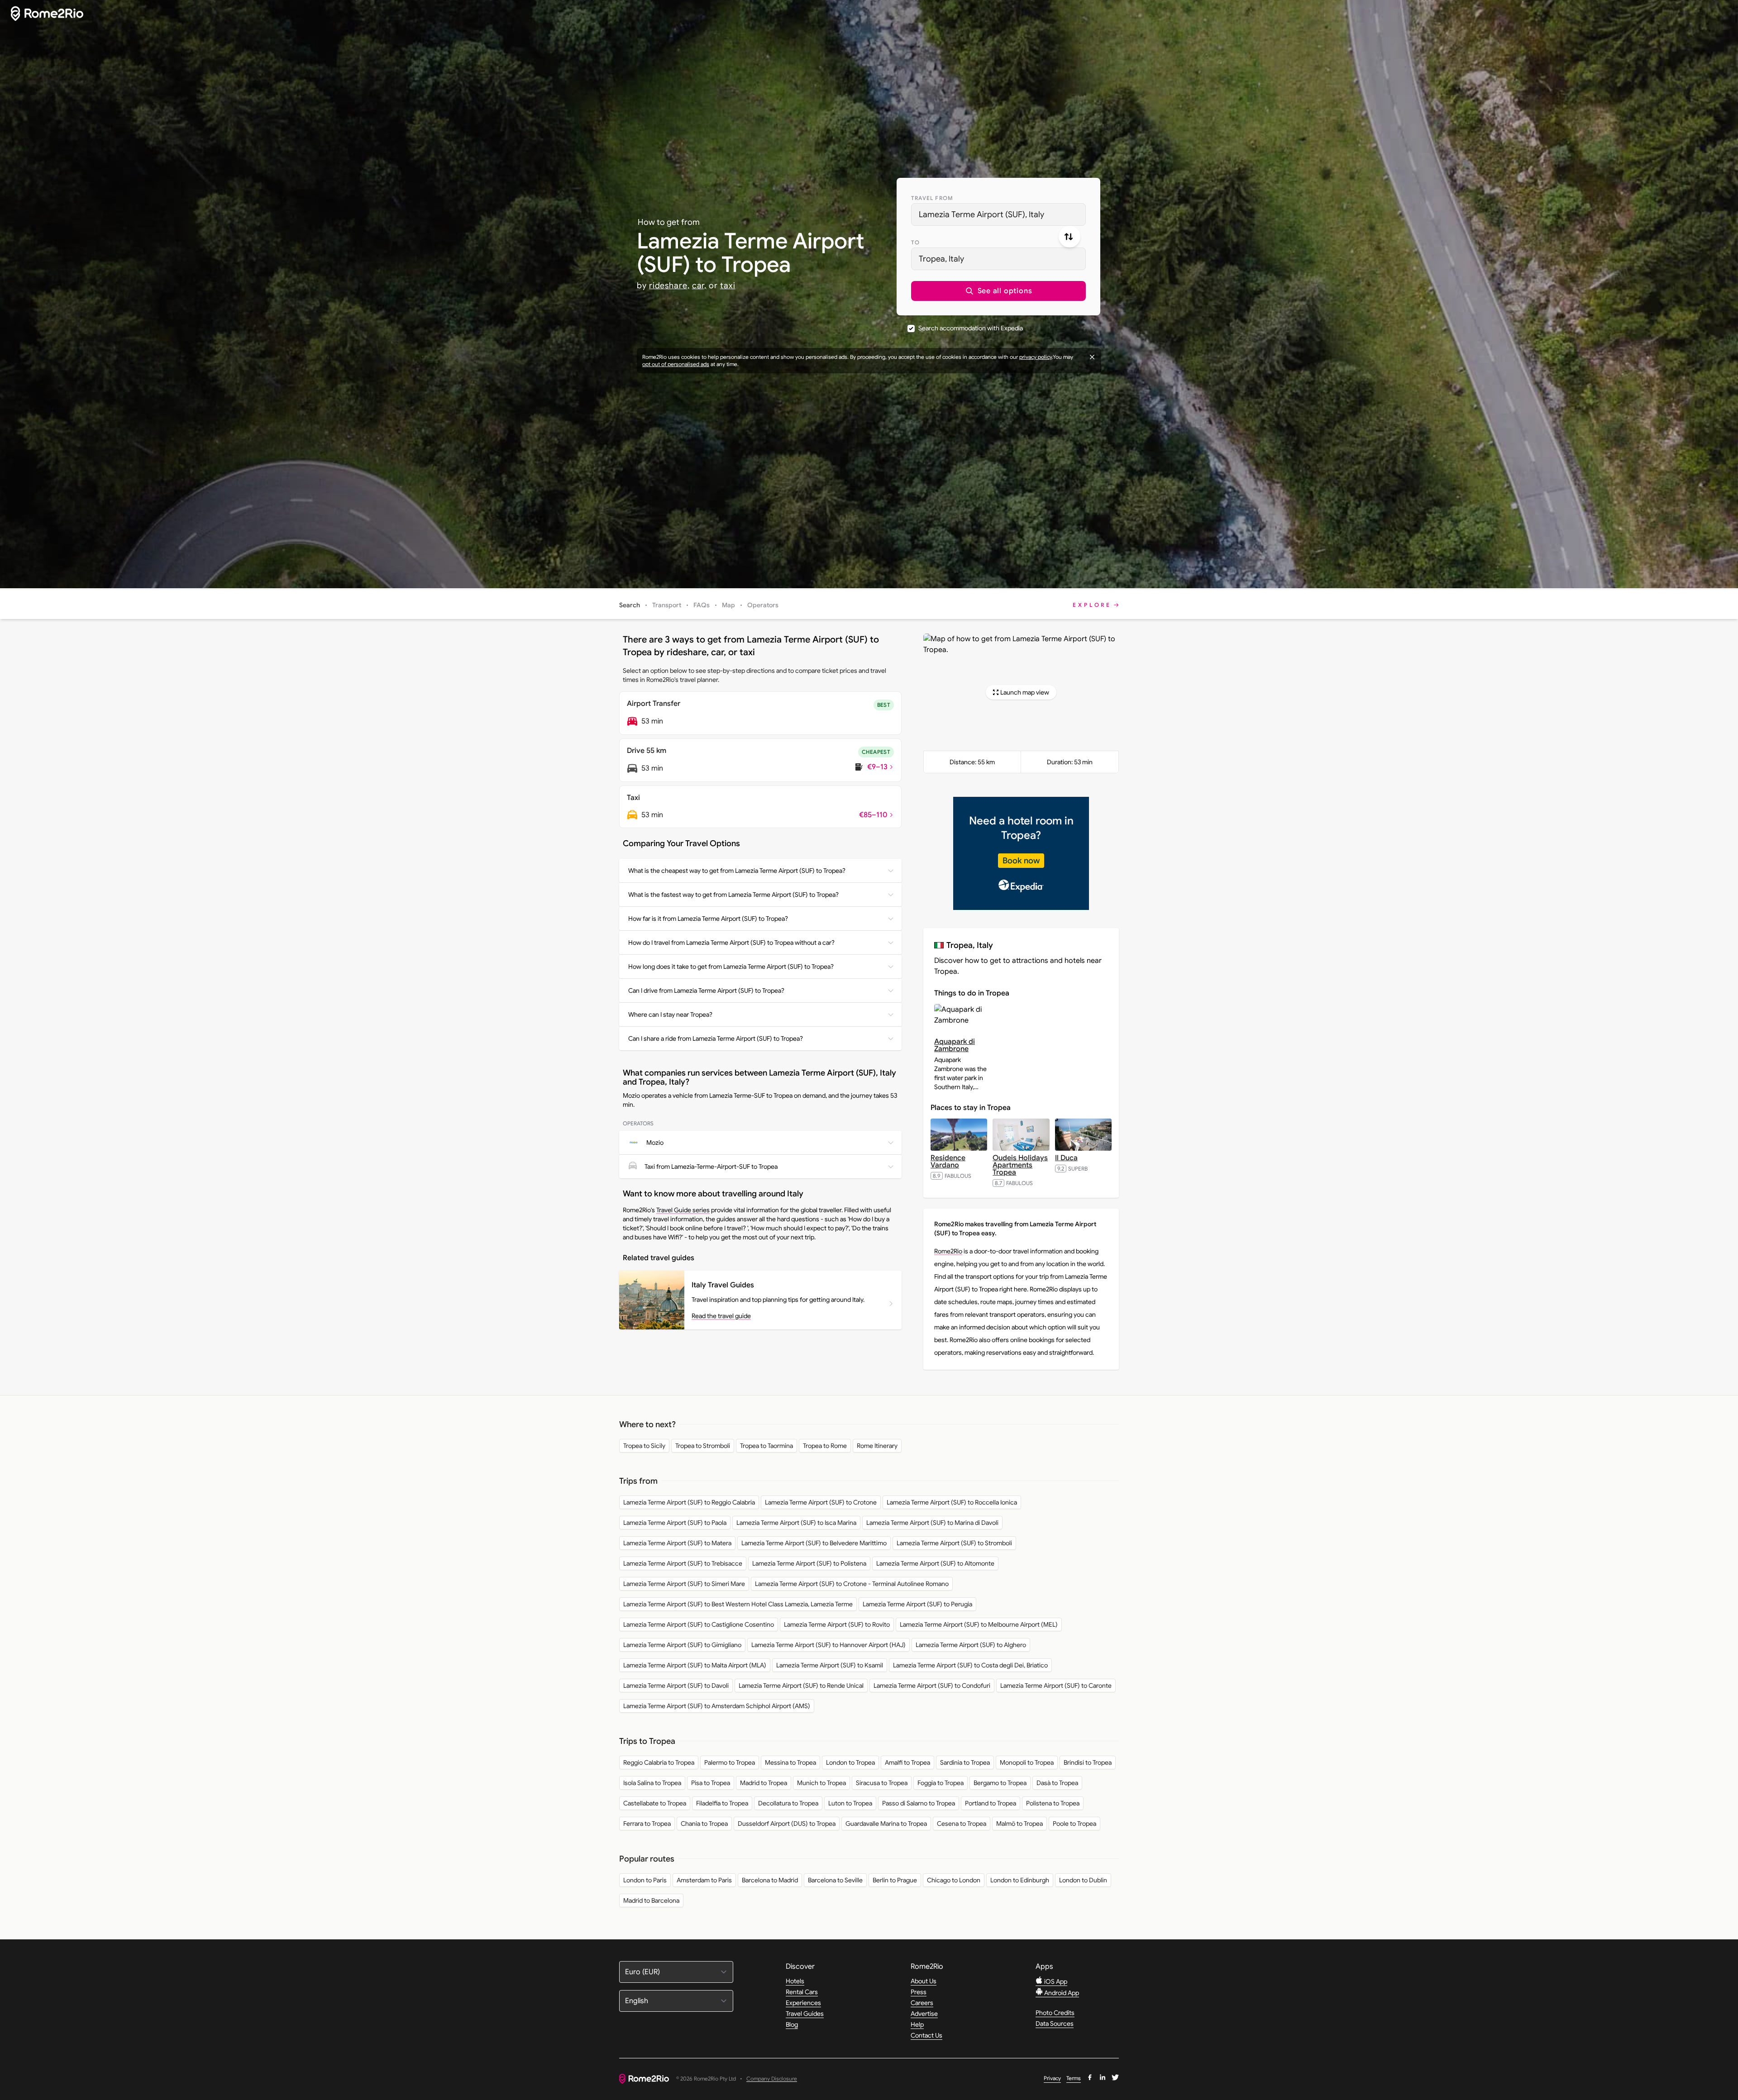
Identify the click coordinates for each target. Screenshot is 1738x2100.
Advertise (924, 2014)
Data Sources (1055, 2024)
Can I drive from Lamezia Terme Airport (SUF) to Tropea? (706, 990)
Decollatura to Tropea (788, 1803)
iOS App (1055, 1981)
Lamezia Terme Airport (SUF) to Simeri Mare (684, 1584)
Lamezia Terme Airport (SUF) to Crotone (821, 1502)
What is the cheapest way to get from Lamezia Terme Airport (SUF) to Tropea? (737, 871)
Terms (1074, 2078)
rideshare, (669, 286)
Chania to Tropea (704, 1824)
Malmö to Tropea (1019, 1824)
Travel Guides (805, 2014)
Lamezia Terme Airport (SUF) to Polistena (809, 1563)
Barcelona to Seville (835, 1880)
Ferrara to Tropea (647, 1824)
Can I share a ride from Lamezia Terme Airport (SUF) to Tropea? (716, 1038)
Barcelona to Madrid (770, 1880)
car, (699, 286)
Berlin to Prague (895, 1880)
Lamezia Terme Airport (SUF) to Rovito (837, 1624)
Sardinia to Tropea (965, 1762)
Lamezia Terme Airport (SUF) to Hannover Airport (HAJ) (828, 1645)
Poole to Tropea (1074, 1824)
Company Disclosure (772, 2079)
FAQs (702, 605)
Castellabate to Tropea (655, 1803)
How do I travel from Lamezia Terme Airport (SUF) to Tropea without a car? (731, 943)
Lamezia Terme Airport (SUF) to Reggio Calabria (689, 1502)
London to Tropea (850, 1762)
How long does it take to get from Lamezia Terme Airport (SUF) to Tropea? (731, 967)
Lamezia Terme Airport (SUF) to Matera (677, 1543)
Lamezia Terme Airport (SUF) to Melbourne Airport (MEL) (979, 1624)
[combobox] (998, 214)
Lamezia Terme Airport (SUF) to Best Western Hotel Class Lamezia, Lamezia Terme (738, 1604)
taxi (728, 286)
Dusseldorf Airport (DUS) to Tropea (787, 1824)
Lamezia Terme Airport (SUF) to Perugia (917, 1604)
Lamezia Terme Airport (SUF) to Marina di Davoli (932, 1523)
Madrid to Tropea (764, 1783)
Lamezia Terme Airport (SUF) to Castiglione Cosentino (699, 1624)
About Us (924, 1981)
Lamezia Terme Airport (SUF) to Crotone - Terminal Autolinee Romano (852, 1584)
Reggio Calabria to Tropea (659, 1762)
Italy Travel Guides (723, 1285)
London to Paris (645, 1880)
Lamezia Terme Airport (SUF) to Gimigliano (682, 1645)
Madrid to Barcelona (651, 1900)
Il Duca (1066, 1158)
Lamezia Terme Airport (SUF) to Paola (675, 1523)
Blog (792, 2024)
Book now (1021, 861)
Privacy (1052, 2078)
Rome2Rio (948, 1251)
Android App (1061, 1993)
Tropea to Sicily (644, 1446)
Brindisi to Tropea (1088, 1762)
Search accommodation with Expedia (971, 328)
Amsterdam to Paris (704, 1880)
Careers (922, 2003)
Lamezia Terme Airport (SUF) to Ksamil (830, 1665)
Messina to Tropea (790, 1762)
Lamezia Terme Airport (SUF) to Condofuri (932, 1686)
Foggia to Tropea (941, 1783)
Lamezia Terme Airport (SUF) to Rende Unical (801, 1686)
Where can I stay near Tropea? (670, 1014)
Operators (763, 605)
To (915, 242)
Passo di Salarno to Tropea (919, 1803)
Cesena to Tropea (962, 1824)
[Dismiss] (1092, 357)
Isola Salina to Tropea (652, 1783)
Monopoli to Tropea (1027, 1762)
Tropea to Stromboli (703, 1446)
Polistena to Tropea (1053, 1803)
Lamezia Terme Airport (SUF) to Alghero (971, 1645)
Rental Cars (802, 1992)
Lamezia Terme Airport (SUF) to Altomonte (935, 1563)
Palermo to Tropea (730, 1762)
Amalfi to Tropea (907, 1762)
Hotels (795, 1981)
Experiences (803, 2003)
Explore (1092, 605)
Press (919, 1992)
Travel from (932, 198)
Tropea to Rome (825, 1446)
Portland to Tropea (991, 1803)
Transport (667, 605)
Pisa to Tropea (711, 1783)
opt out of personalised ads (676, 364)
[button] (998, 291)
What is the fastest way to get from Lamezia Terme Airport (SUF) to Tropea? (733, 895)
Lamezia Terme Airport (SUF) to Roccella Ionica (952, 1502)
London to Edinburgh (1020, 1880)
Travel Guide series (683, 1210)
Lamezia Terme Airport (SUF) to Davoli (676, 1686)
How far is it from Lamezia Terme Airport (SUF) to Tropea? (708, 919)
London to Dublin (1083, 1880)
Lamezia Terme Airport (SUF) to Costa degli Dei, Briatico (970, 1665)
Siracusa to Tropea (882, 1783)
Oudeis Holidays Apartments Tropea (1020, 1165)
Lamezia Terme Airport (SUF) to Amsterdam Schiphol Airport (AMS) (717, 1706)
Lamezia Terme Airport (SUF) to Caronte (1056, 1686)
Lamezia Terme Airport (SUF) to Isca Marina (796, 1523)
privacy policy (1036, 357)
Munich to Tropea (821, 1783)
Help (917, 2024)
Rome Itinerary (877, 1446)
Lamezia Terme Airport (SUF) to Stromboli (954, 1543)
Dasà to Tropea (1057, 1783)
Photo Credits (1055, 2013)
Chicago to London (954, 1880)
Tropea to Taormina (766, 1446)
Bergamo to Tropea (1000, 1783)
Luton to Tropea (850, 1803)
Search (630, 605)
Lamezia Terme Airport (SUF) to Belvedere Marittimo (814, 1543)
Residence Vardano (948, 1162)
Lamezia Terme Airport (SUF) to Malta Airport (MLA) (695, 1665)
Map (728, 605)
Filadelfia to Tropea (722, 1803)
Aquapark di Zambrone (955, 1045)
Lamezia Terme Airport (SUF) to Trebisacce (683, 1563)
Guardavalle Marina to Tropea (886, 1824)
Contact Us (926, 2035)
